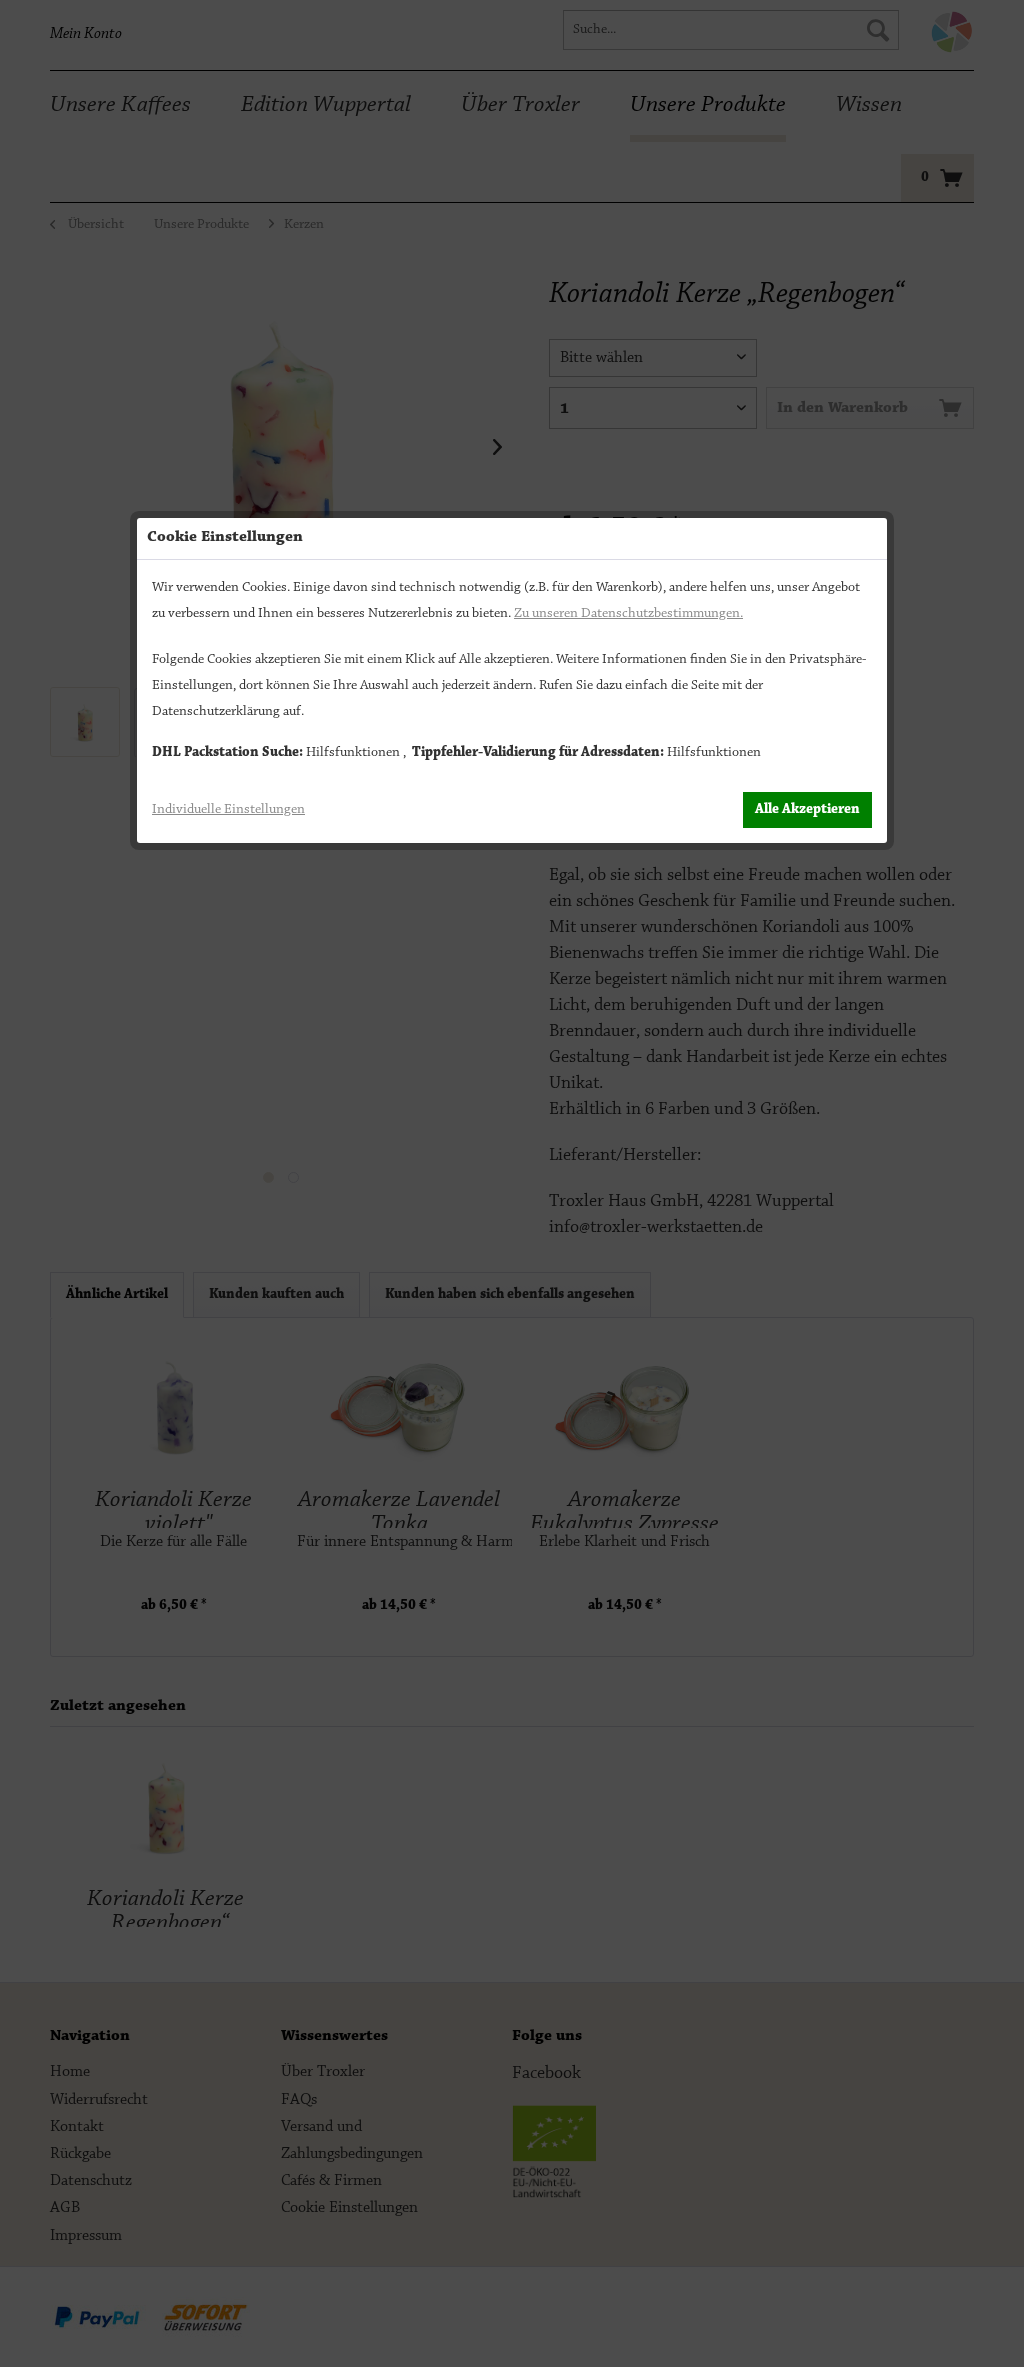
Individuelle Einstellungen (228, 810)
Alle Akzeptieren (807, 810)
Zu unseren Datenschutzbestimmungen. (628, 614)
